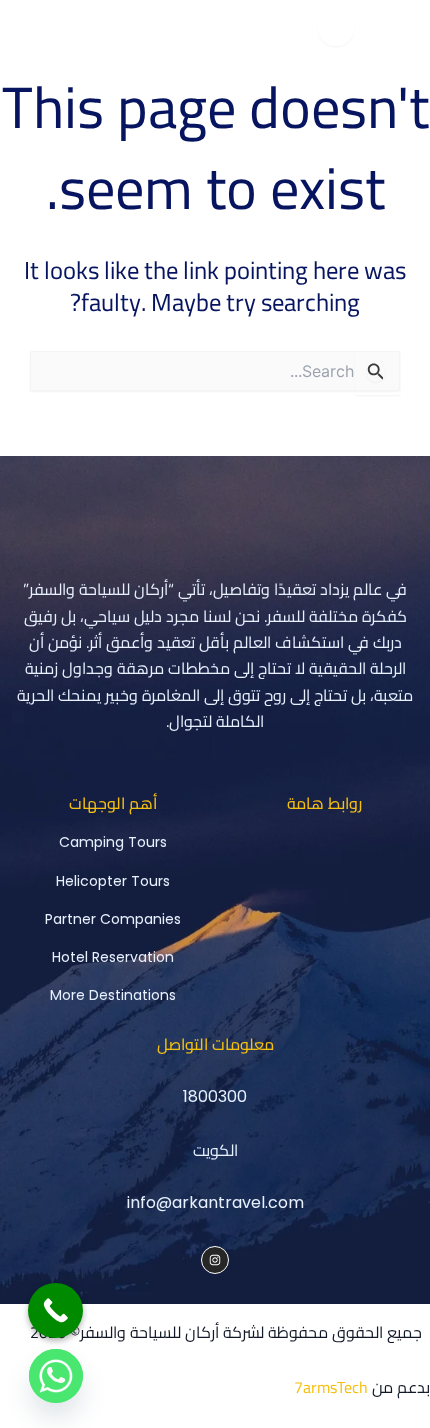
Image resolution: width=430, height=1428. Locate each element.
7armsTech (331, 1387)
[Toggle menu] (336, 28)
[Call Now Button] (55, 1310)
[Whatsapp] (56, 1376)
